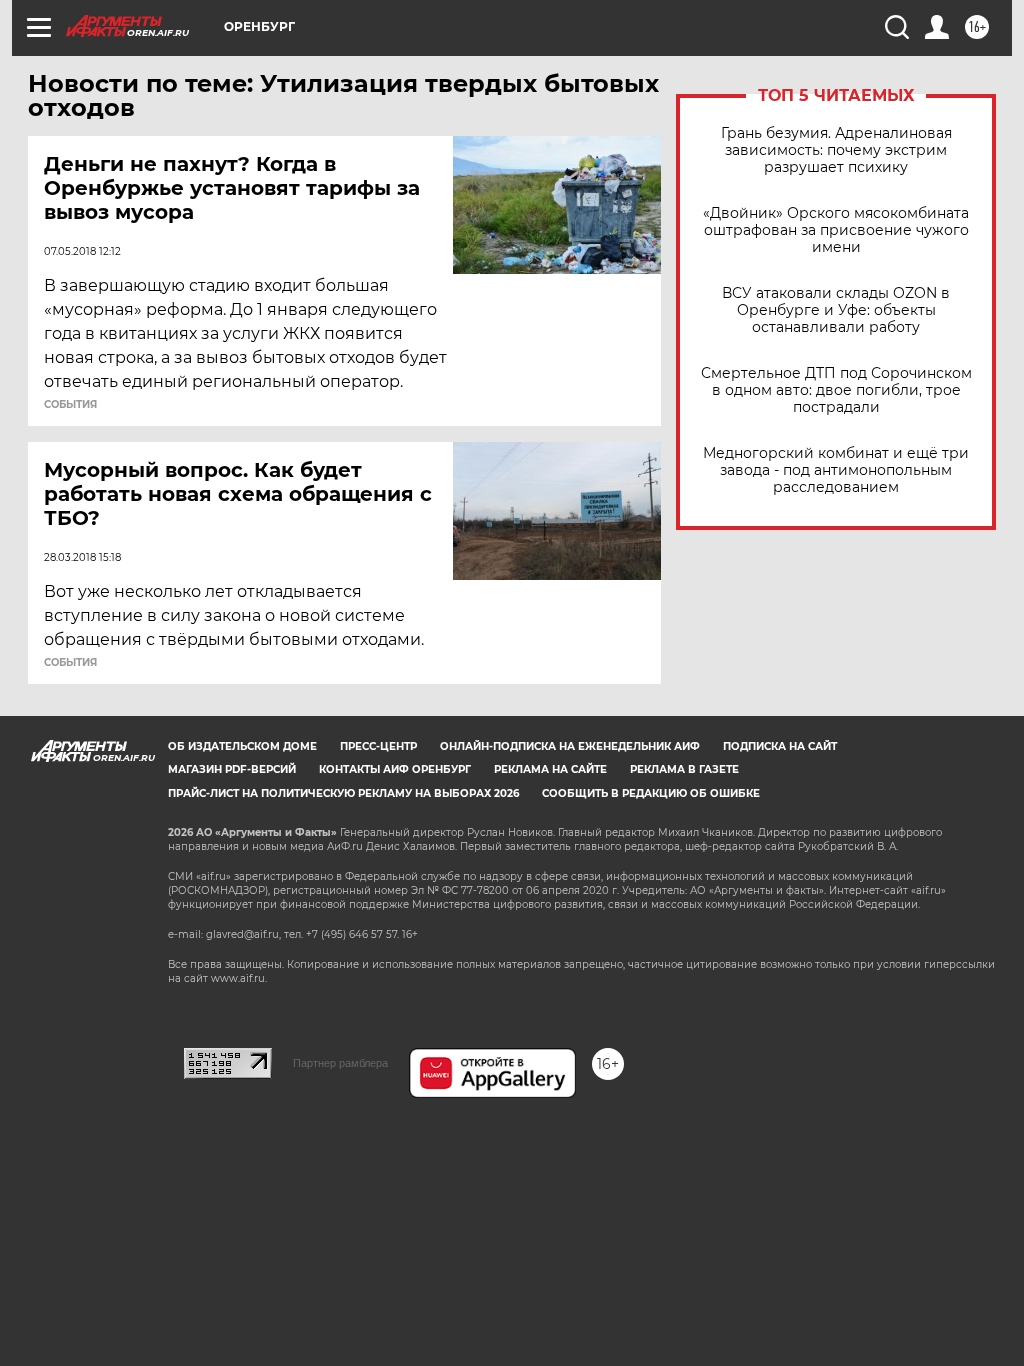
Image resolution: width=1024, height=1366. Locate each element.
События (70, 405)
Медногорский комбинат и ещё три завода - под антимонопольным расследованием (836, 470)
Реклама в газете (684, 769)
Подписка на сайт (780, 746)
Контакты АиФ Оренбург (395, 769)
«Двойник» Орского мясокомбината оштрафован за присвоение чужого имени (836, 230)
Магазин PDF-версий (232, 769)
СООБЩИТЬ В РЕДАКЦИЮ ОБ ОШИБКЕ (651, 793)
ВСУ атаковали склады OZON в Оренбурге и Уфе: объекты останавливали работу (836, 310)
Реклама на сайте (550, 769)
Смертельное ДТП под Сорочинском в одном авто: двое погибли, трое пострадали (836, 390)
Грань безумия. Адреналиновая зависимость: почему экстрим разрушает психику (836, 150)
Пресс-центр (378, 746)
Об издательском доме (242, 746)
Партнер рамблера (340, 1063)
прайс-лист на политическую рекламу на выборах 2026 (343, 793)
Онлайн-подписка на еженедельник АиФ (570, 746)
